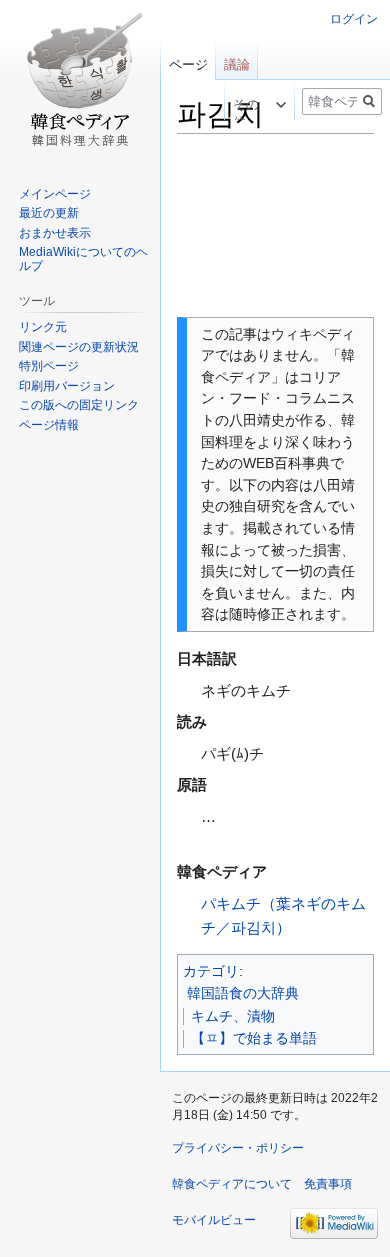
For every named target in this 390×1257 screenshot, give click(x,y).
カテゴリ (211, 971)
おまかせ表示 (55, 233)
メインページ (55, 194)
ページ (188, 64)
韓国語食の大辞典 (243, 993)
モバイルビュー (214, 1220)
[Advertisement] (275, 226)
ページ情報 (49, 425)
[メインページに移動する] (80, 80)
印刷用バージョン (67, 386)
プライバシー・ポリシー (238, 1148)
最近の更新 (49, 213)
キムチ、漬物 (233, 1016)
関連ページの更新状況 (79, 347)
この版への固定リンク (79, 405)
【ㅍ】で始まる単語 (254, 1038)
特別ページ (49, 366)
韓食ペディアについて (232, 1184)
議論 (237, 64)
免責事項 (328, 1184)
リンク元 (43, 327)
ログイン (354, 19)
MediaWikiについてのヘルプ (83, 259)
